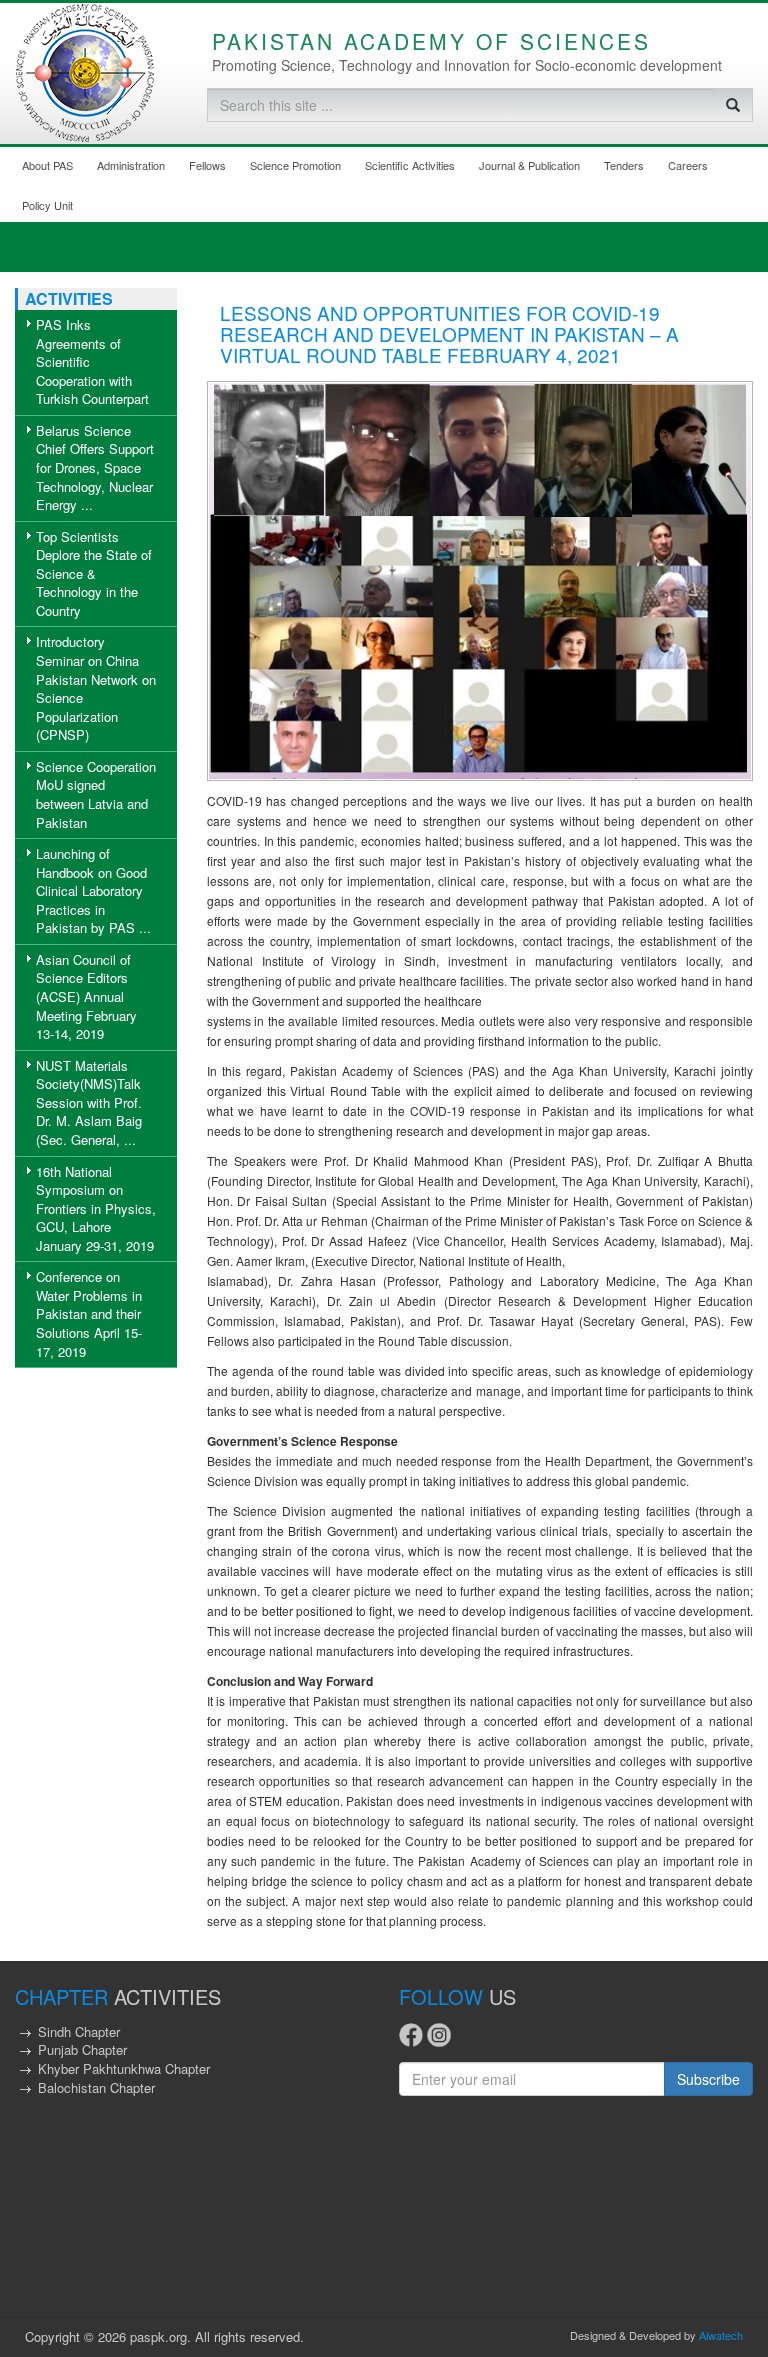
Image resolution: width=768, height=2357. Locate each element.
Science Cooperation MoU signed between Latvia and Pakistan (96, 794)
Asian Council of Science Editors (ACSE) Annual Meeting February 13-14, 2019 (86, 996)
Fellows (207, 165)
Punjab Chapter (82, 2049)
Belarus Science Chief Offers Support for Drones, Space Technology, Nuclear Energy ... (95, 467)
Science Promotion (295, 165)
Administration (131, 165)
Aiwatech (721, 2335)
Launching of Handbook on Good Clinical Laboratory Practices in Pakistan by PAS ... (93, 890)
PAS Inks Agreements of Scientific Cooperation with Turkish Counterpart (92, 361)
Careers (688, 165)
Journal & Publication (529, 165)
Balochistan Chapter (96, 2087)
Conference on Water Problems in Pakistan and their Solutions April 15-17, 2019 (89, 1313)
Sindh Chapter (79, 2031)
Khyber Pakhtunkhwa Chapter (124, 2068)
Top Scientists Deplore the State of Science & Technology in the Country (94, 573)
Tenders (624, 165)
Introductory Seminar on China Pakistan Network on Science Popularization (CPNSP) (96, 688)
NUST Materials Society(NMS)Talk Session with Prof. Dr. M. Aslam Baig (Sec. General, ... (89, 1102)
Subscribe (708, 2079)
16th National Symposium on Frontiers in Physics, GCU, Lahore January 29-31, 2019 (96, 1208)
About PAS (47, 165)
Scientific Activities (410, 165)
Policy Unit (47, 205)
